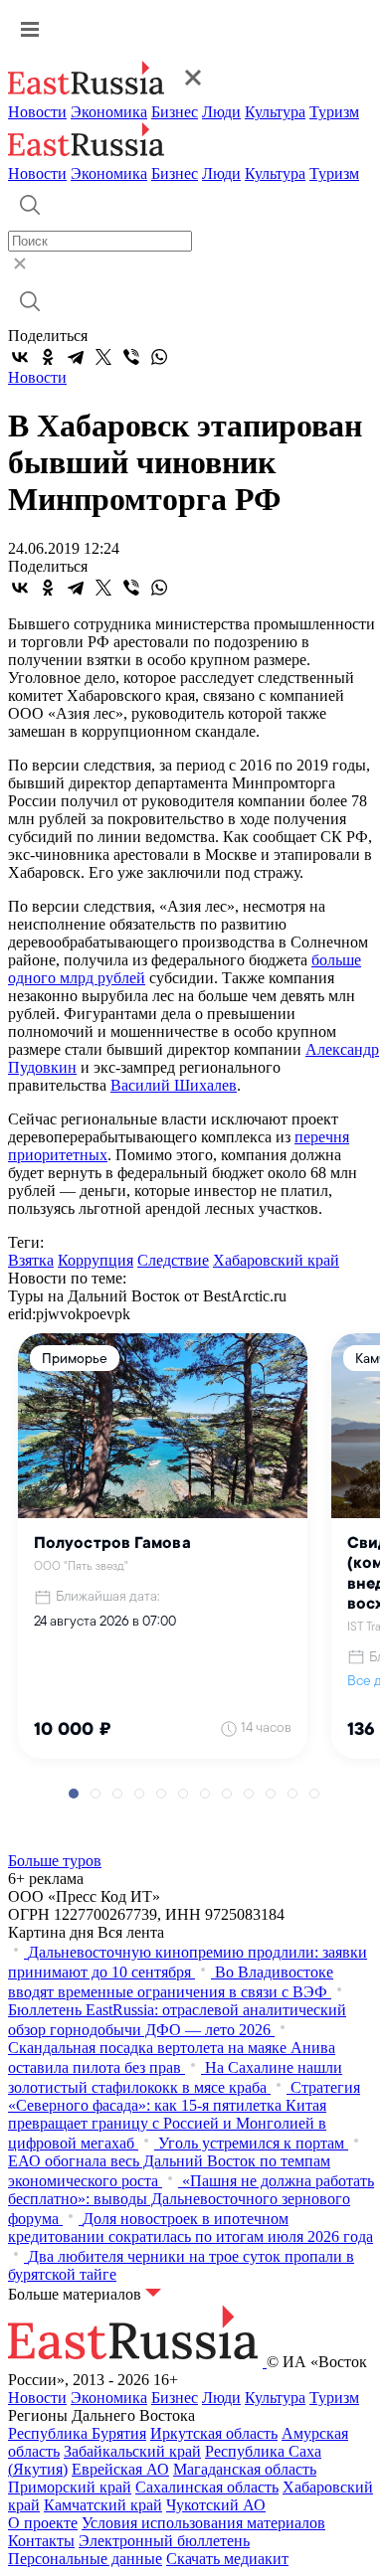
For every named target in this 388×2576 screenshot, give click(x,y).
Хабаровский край (276, 1260)
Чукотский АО (216, 2505)
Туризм (334, 112)
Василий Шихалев (174, 1085)
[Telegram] (76, 357)
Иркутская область (214, 2433)
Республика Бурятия (77, 2433)
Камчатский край (103, 2505)
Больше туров (55, 1861)
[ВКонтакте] (20, 357)
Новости (37, 112)
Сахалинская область (207, 2487)
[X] (103, 357)
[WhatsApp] (159, 357)
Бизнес (175, 112)
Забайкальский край (132, 2451)
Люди (221, 112)
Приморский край (70, 2487)
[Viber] (131, 357)
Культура (275, 112)
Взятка (31, 1260)
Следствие (173, 1260)
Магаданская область (245, 2469)
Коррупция (96, 1260)
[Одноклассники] (48, 357)
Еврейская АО (120, 2469)
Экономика (109, 112)
